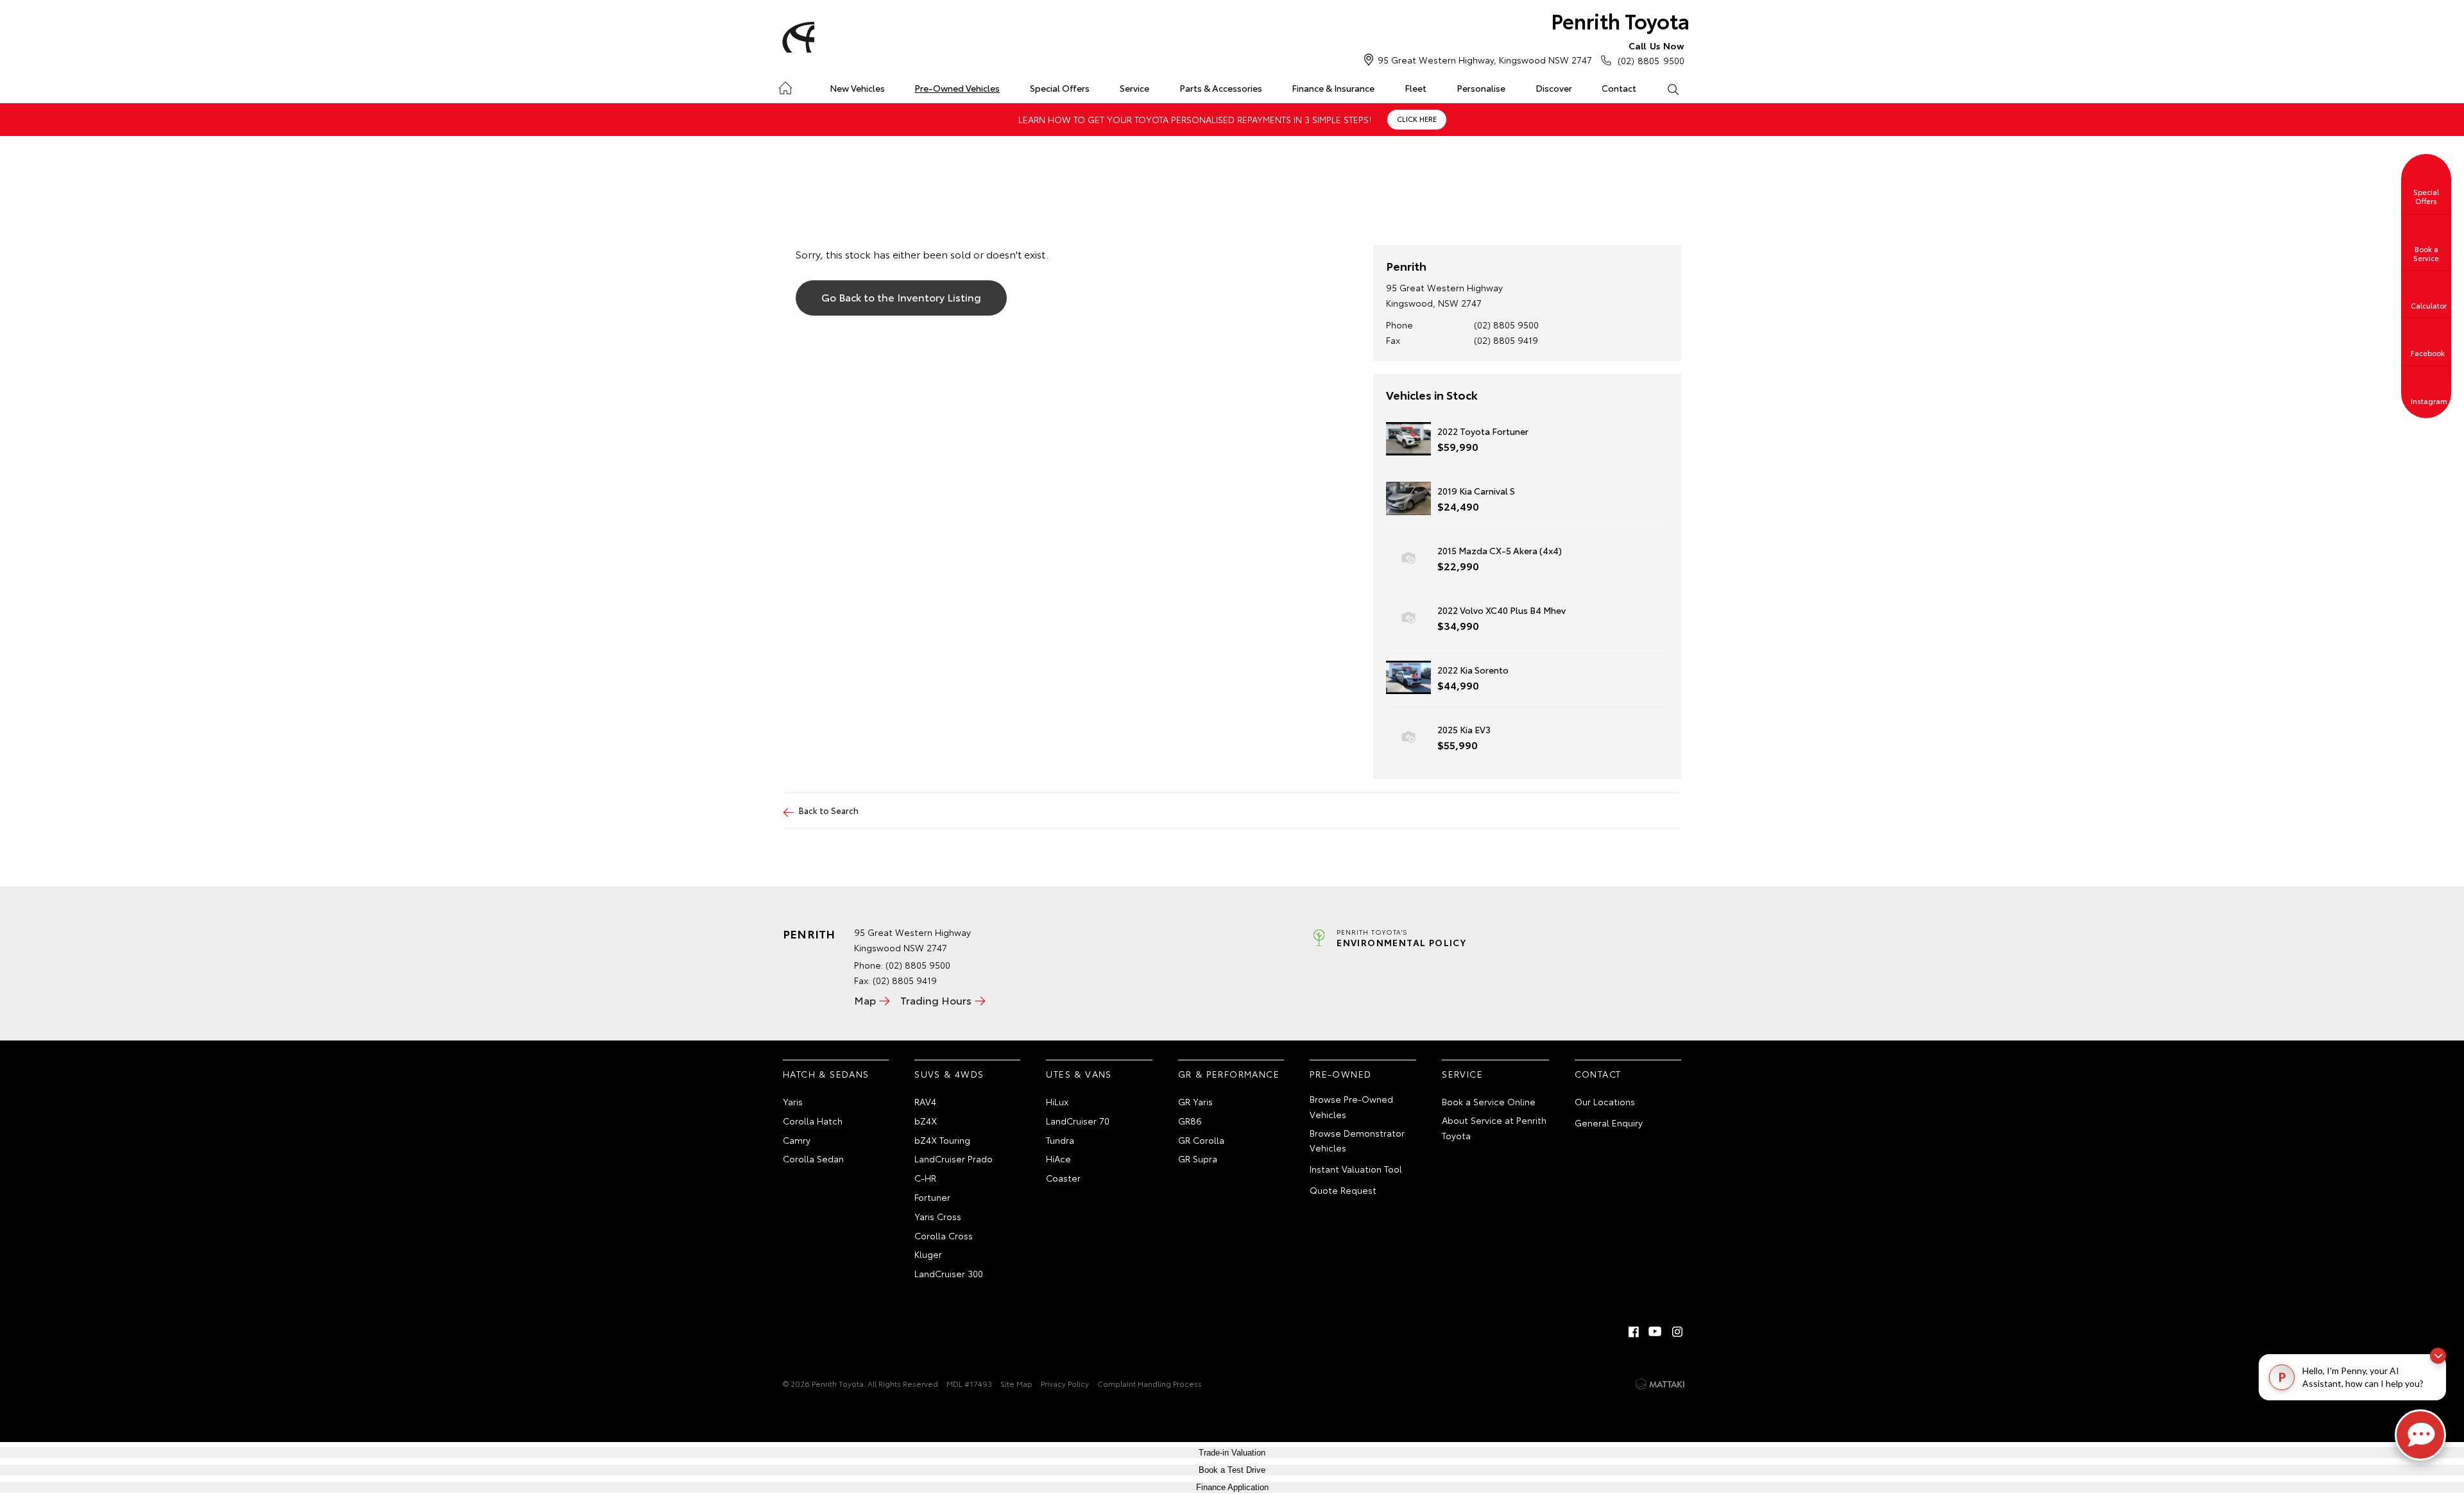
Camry (797, 1140)
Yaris (793, 1101)
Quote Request (1343, 1190)
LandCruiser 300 (949, 1273)
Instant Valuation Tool (1356, 1169)
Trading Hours (936, 1000)
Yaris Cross (938, 1216)
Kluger (928, 1254)
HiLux (1057, 1101)
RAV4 (925, 1101)
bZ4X (926, 1121)
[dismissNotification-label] (2438, 1356)
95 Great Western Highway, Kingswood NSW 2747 (1485, 60)
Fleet (1416, 88)
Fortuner (932, 1197)
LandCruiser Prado (954, 1159)
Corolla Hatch (813, 1121)
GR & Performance (1229, 1074)
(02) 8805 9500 (1651, 53)
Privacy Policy (1065, 1383)
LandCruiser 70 (1078, 1121)
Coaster (1063, 1178)
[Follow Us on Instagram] (1677, 1332)
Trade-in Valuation (1232, 1453)
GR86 (1190, 1121)
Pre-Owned (1341, 1074)
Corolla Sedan (813, 1159)
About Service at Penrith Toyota (1494, 1128)
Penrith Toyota (1620, 20)
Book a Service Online (1489, 1101)
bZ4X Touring (942, 1140)
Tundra (1060, 1140)
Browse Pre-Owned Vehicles (1351, 1107)
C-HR (925, 1178)
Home (785, 86)
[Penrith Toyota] (796, 37)
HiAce (1058, 1159)
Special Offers (1060, 88)
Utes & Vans (1079, 1074)
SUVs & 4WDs (949, 1074)
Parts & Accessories (1221, 88)
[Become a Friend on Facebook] (1634, 1332)
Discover (1554, 88)
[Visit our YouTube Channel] (1656, 1332)
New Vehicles (857, 88)
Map (865, 1000)
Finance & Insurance (1333, 88)
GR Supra (1198, 1159)
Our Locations (1605, 1101)
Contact (1619, 88)
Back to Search (829, 810)
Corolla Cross (944, 1235)
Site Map (1016, 1383)
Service (1134, 88)
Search (1673, 89)
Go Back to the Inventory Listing (901, 297)
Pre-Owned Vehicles (957, 88)
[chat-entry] (2420, 1435)
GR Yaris (1195, 1101)
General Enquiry (1609, 1123)
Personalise (1481, 88)
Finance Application (1232, 1487)
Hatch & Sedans (826, 1074)
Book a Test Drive (1232, 1470)
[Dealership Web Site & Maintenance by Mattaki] (1660, 1384)
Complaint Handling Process (1150, 1383)
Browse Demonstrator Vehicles (1357, 1141)
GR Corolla (1201, 1140)
